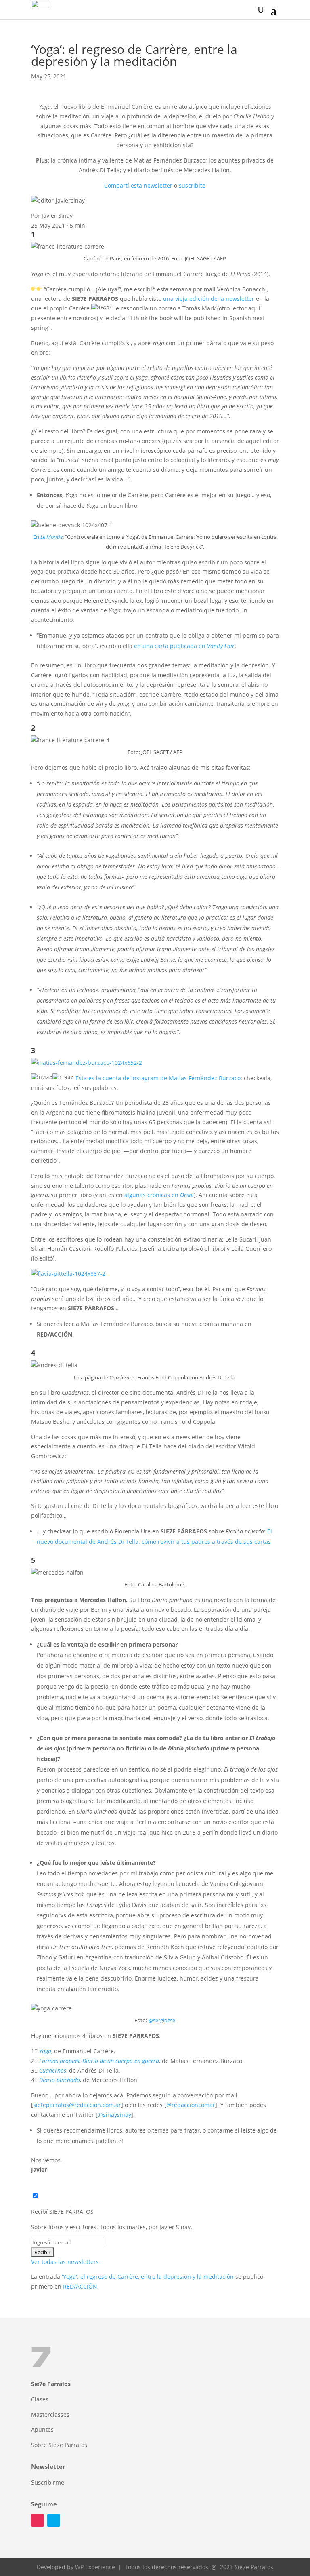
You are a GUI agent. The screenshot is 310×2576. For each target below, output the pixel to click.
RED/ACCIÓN (80, 2286)
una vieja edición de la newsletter (209, 299)
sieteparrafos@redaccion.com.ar (77, 2105)
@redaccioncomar (191, 2105)
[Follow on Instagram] (38, 2520)
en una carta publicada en (184, 646)
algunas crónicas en (159, 1195)
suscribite (192, 185)
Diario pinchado (60, 2080)
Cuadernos (53, 2070)
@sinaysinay (114, 2115)
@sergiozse (162, 2020)
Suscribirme (48, 2482)
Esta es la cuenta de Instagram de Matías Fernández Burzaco (158, 1078)
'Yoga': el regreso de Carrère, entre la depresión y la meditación (148, 2277)
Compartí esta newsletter (138, 185)
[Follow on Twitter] (54, 2520)
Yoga (45, 2051)
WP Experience (95, 2567)
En (48, 537)
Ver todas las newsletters (65, 2262)
